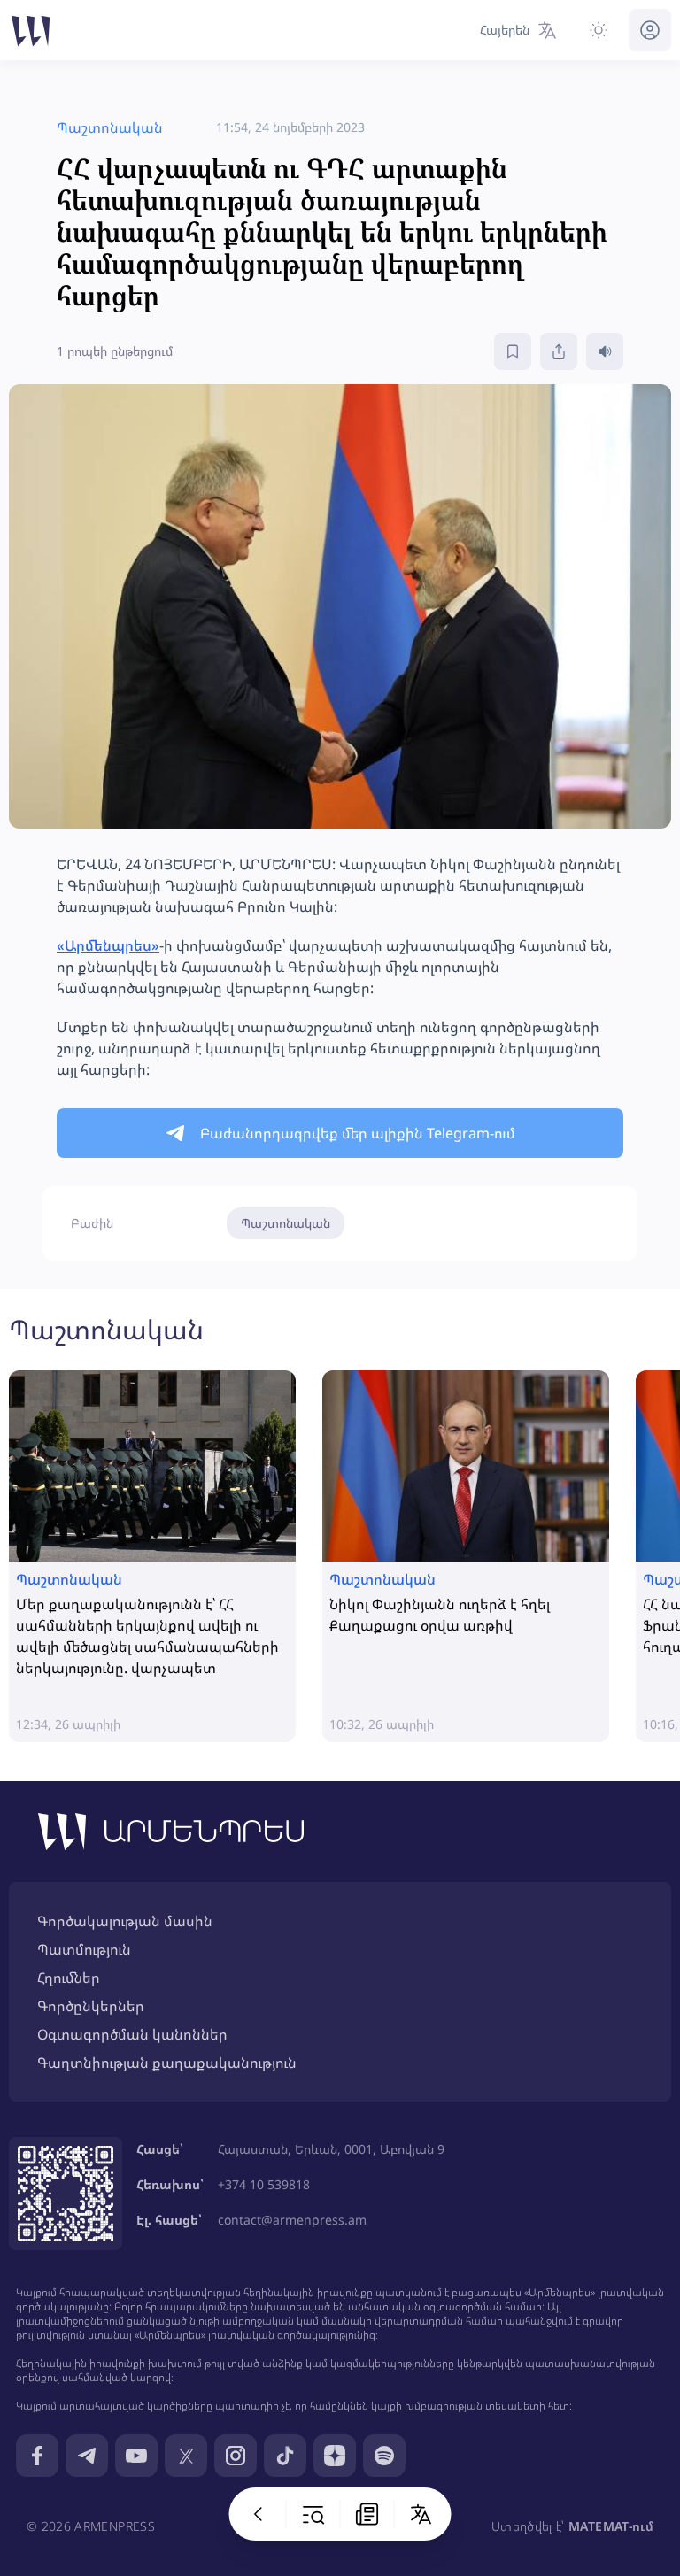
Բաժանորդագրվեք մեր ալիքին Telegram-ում (358, 1133)
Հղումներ (69, 1978)
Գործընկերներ (91, 2006)
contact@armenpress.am (292, 2220)
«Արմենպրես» (108, 945)
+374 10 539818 (264, 2184)
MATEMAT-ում (611, 2526)
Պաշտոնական (286, 1223)
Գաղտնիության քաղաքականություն (167, 2063)
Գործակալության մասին (125, 1921)
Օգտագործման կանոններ (132, 2034)
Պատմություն (84, 1949)
